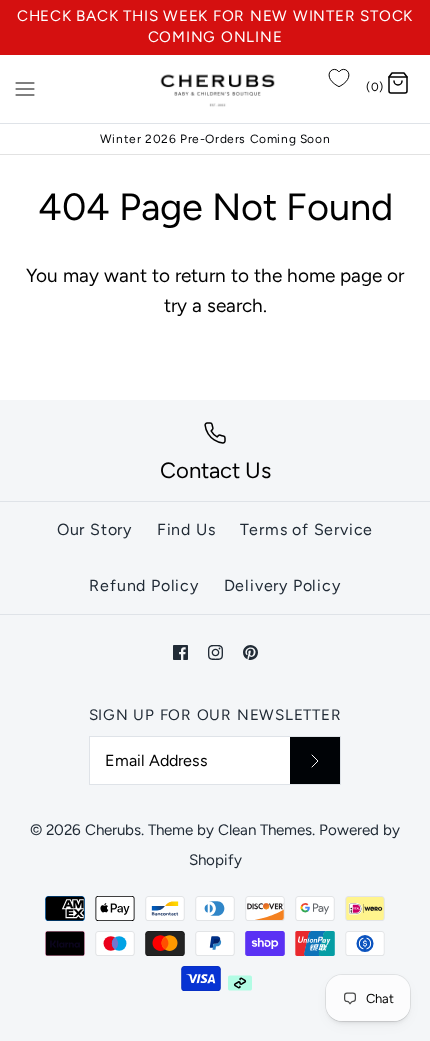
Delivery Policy (282, 585)
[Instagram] (215, 652)
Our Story (94, 529)
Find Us (186, 529)
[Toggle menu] (25, 88)
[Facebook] (180, 652)
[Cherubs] (215, 89)
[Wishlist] (339, 78)
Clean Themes (265, 830)
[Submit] (315, 760)
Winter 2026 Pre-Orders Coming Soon (215, 139)
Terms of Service (306, 529)
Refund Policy (143, 585)
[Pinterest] (250, 652)
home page (334, 275)
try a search (213, 305)
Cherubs (113, 830)
